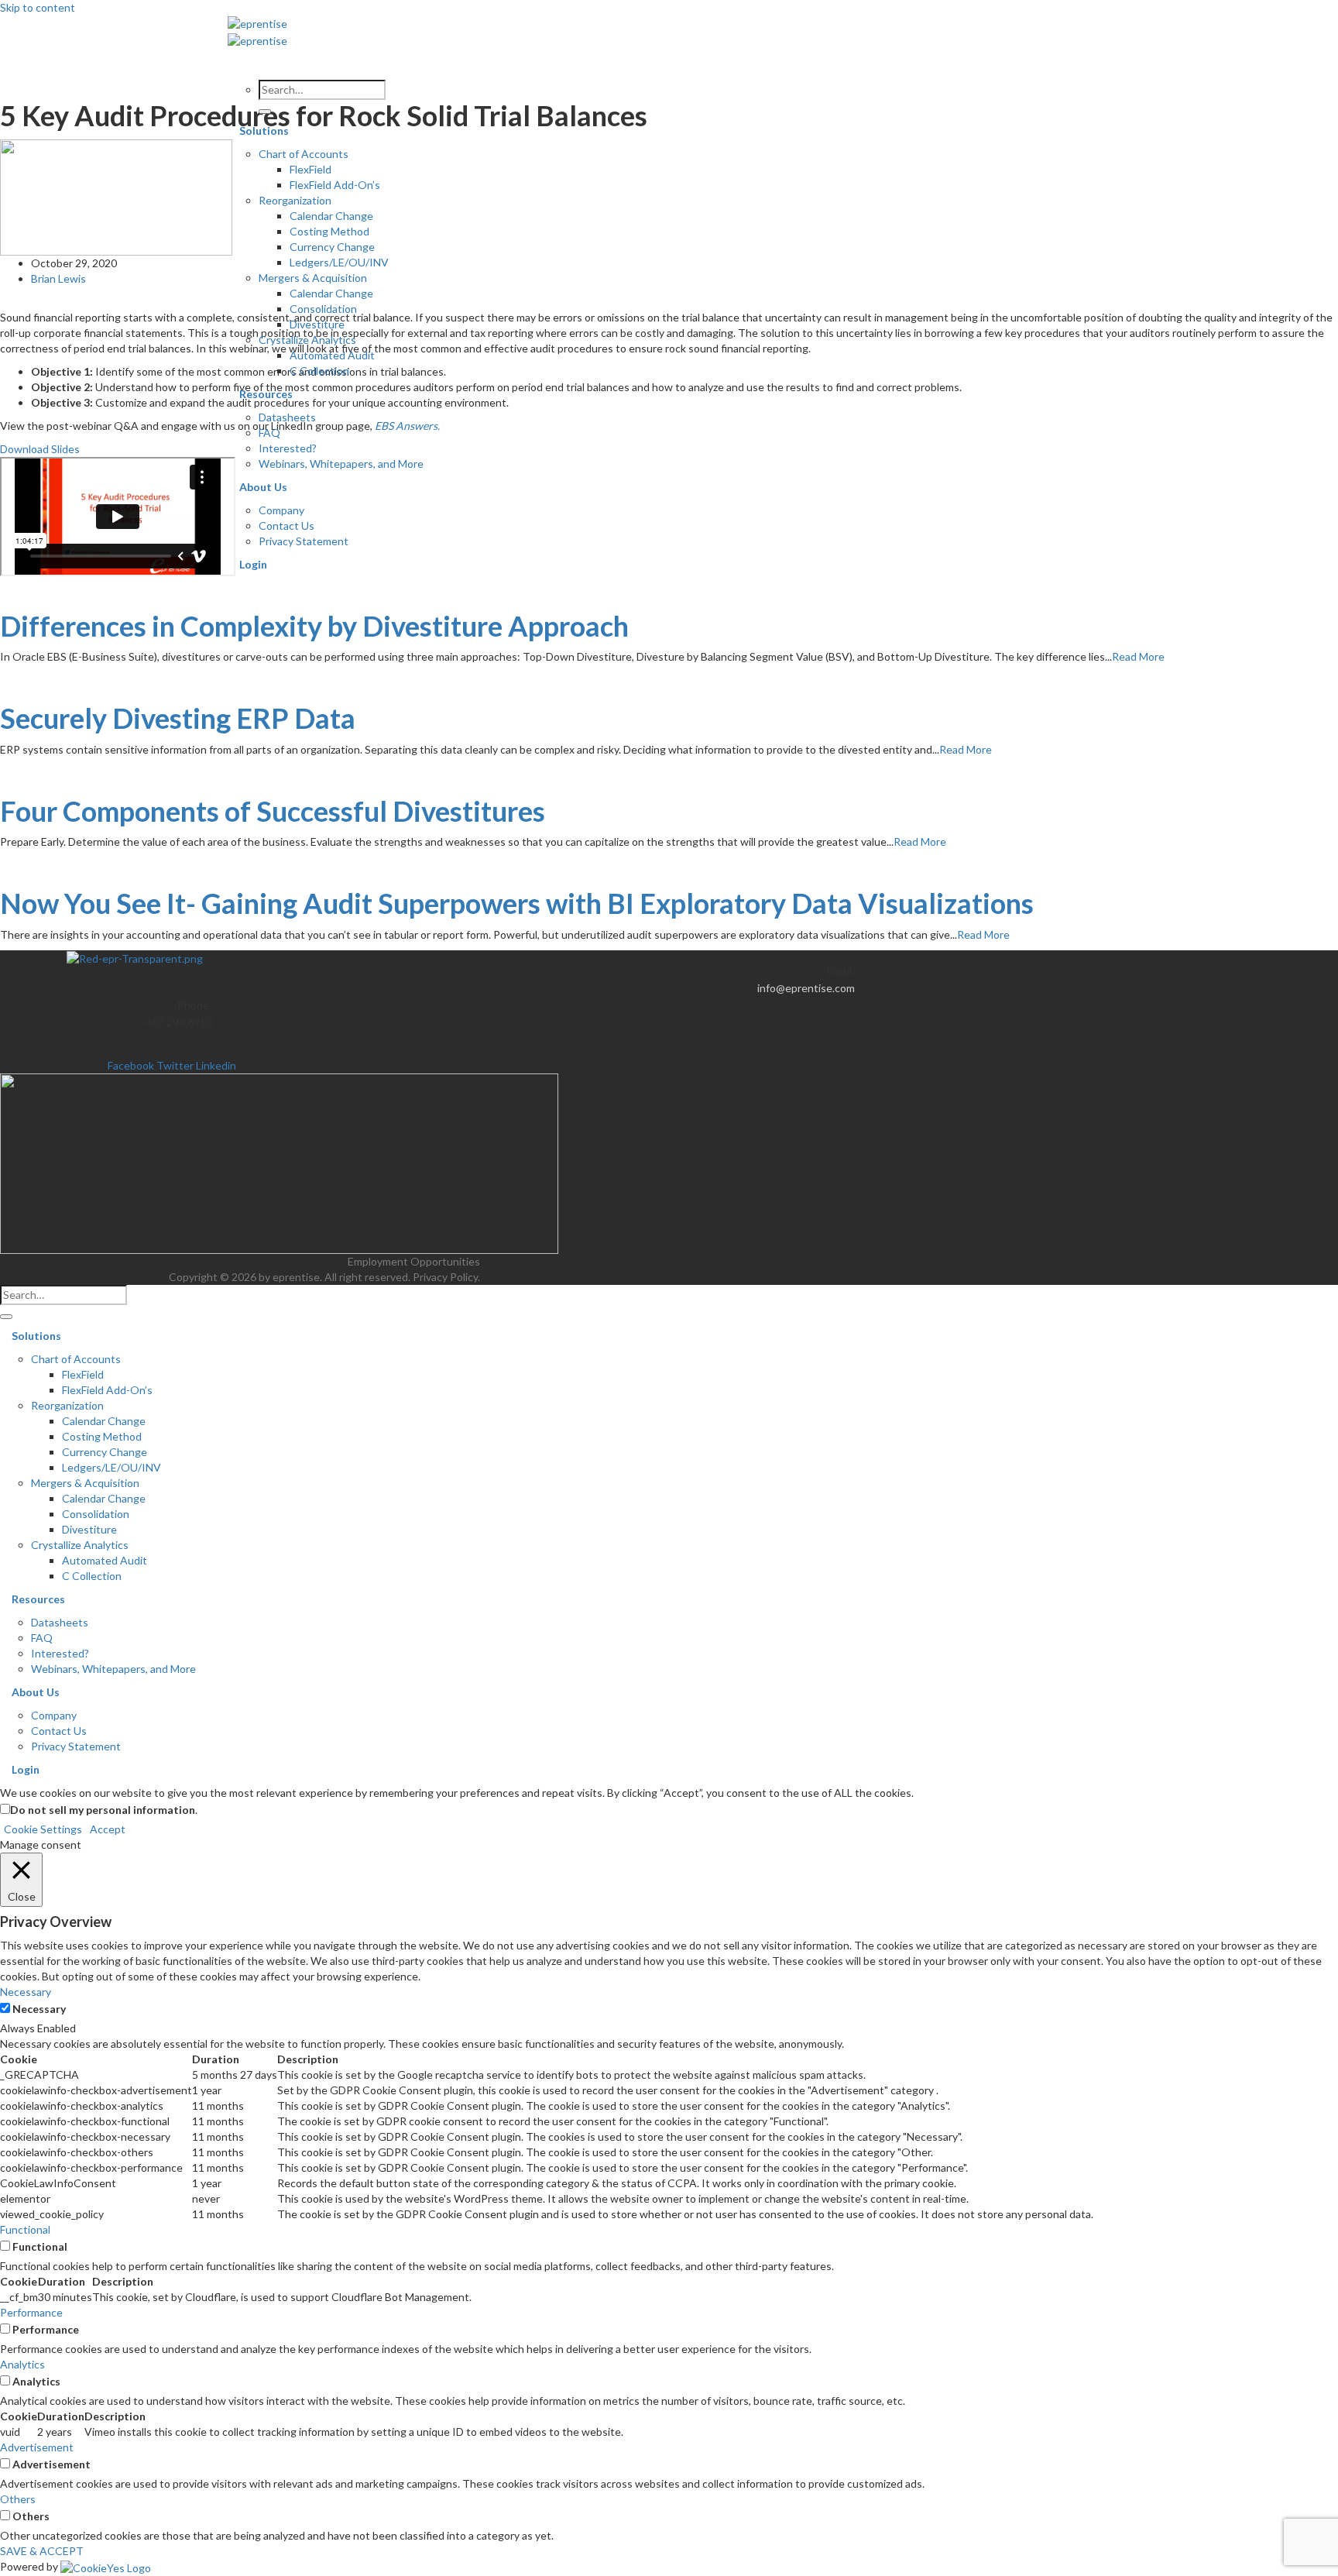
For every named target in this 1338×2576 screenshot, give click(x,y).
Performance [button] (31, 2312)
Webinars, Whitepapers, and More (341, 464)
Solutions (264, 131)
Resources (266, 394)
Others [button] (18, 2499)
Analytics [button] (22, 2364)
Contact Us (286, 526)
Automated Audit (332, 355)
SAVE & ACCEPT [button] (42, 2551)
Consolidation (323, 309)
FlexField (310, 169)
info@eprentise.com (806, 988)
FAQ (269, 433)
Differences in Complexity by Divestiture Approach (314, 626)
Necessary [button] (26, 1992)
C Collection (319, 371)
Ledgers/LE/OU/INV (339, 262)
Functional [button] (25, 2229)
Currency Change (332, 247)
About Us (263, 487)
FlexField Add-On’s (335, 185)
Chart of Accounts (304, 154)
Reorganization (295, 200)
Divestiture (317, 324)
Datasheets (287, 417)
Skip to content (38, 7)
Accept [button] (108, 1829)
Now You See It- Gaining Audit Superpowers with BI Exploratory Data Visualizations (517, 903)
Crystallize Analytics (307, 340)
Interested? (288, 448)
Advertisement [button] (37, 2447)
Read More (1138, 656)
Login (253, 564)
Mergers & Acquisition (313, 278)
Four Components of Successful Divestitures (273, 811)
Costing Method (329, 231)
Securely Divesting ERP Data (178, 718)
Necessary (39, 2009)
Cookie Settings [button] (43, 1829)
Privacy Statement (304, 541)
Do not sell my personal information (103, 1810)
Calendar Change (331, 216)
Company (281, 510)
